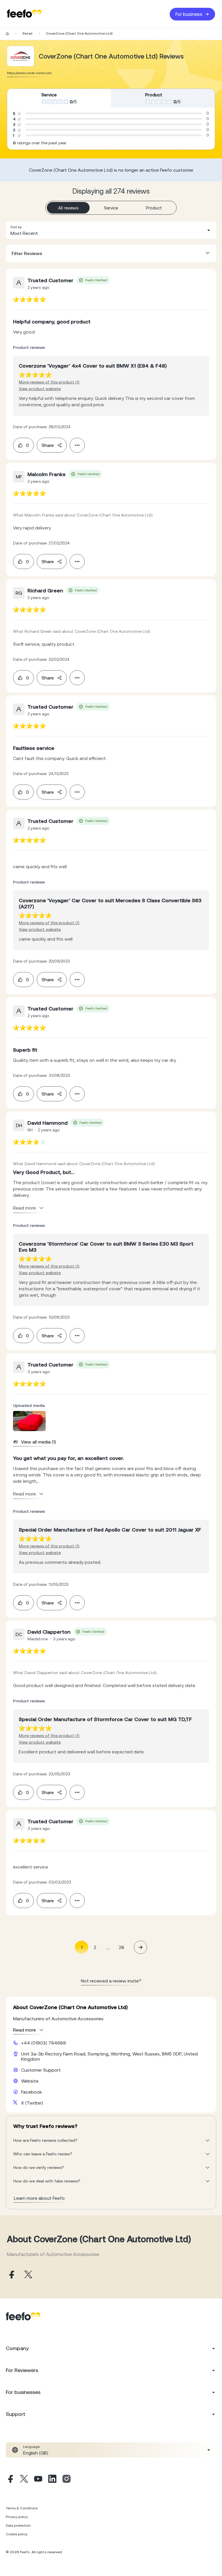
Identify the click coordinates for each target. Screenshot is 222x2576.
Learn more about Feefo (39, 2198)
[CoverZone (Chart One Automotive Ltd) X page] (28, 2275)
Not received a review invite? (111, 1981)
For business (189, 14)
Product (154, 208)
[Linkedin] (52, 2480)
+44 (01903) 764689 (44, 2043)
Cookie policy (17, 2534)
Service (111, 208)
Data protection (18, 2526)
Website (30, 2081)
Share (48, 445)
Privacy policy (17, 2517)
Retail (27, 33)
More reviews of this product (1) (49, 382)
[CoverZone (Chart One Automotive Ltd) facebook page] (11, 2275)
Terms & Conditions (22, 2508)
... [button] (108, 1947)
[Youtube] (38, 2480)
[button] (111, 230)
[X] (24, 2480)
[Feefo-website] (24, 14)
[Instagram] (66, 2480)
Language (31, 2447)
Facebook (32, 2092)
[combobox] (111, 230)
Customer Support (41, 2070)
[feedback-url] (29, 299)
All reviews (68, 208)
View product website (40, 389)
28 (122, 1947)
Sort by (16, 227)
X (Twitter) (32, 2103)
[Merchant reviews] (21, 56)
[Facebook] (10, 2480)
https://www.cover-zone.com (29, 73)
